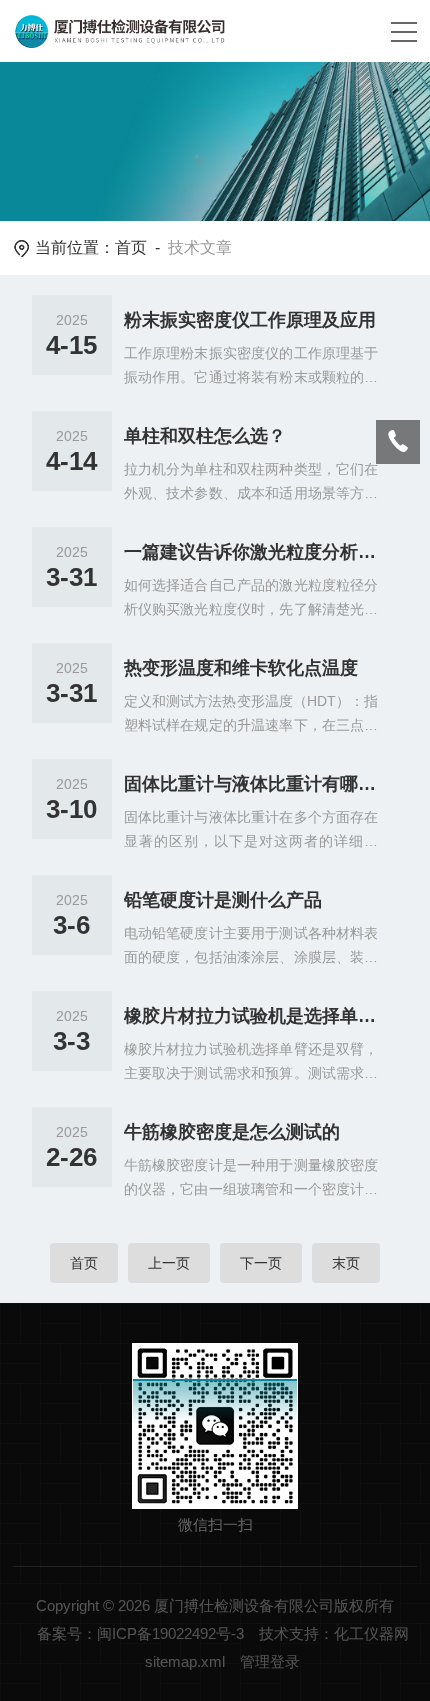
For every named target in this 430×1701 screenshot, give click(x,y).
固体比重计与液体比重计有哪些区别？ (251, 784)
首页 (131, 247)
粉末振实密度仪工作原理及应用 (250, 320)
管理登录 (270, 1661)
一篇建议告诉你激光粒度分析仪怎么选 (251, 552)
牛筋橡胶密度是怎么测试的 (232, 1132)
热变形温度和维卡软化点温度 (241, 668)
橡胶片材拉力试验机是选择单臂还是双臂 (251, 1016)
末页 (346, 1263)
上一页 (169, 1263)
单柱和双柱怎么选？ (205, 436)
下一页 (261, 1263)
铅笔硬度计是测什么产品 (223, 900)
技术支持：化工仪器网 (334, 1633)
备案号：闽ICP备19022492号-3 (140, 1633)
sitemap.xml (185, 1661)
